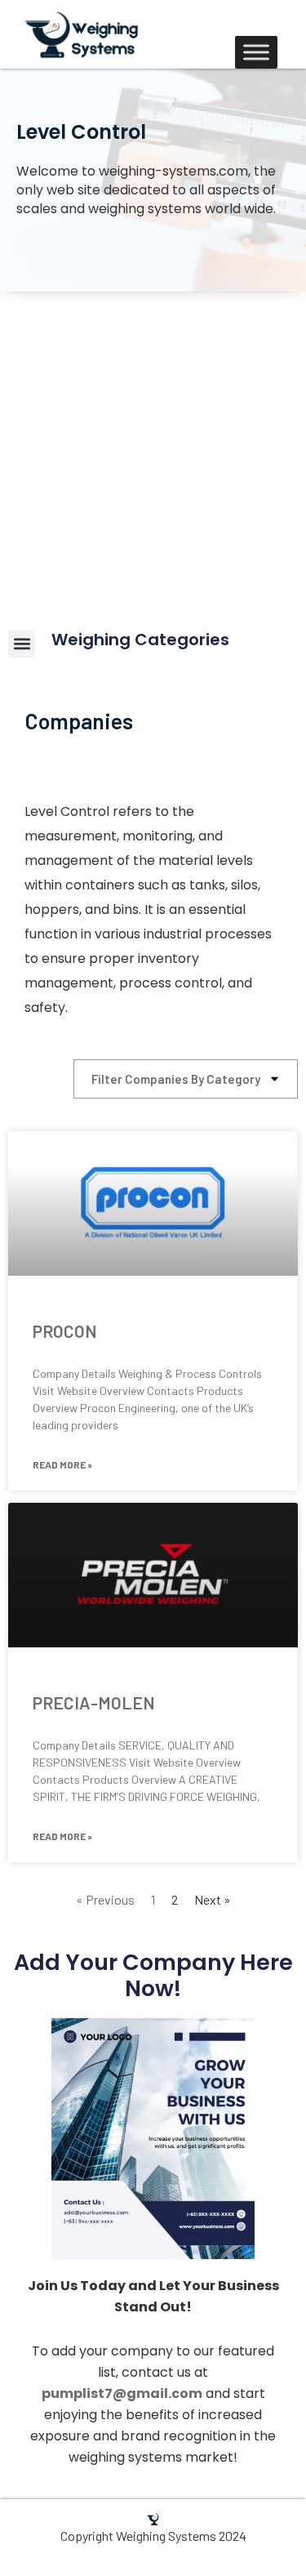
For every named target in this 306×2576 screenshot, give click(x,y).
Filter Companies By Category (176, 1079)
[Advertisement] (153, 453)
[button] (22, 644)
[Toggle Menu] (256, 52)
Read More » (62, 1464)
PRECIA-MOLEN (94, 1702)
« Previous (105, 1899)
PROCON (65, 1331)
